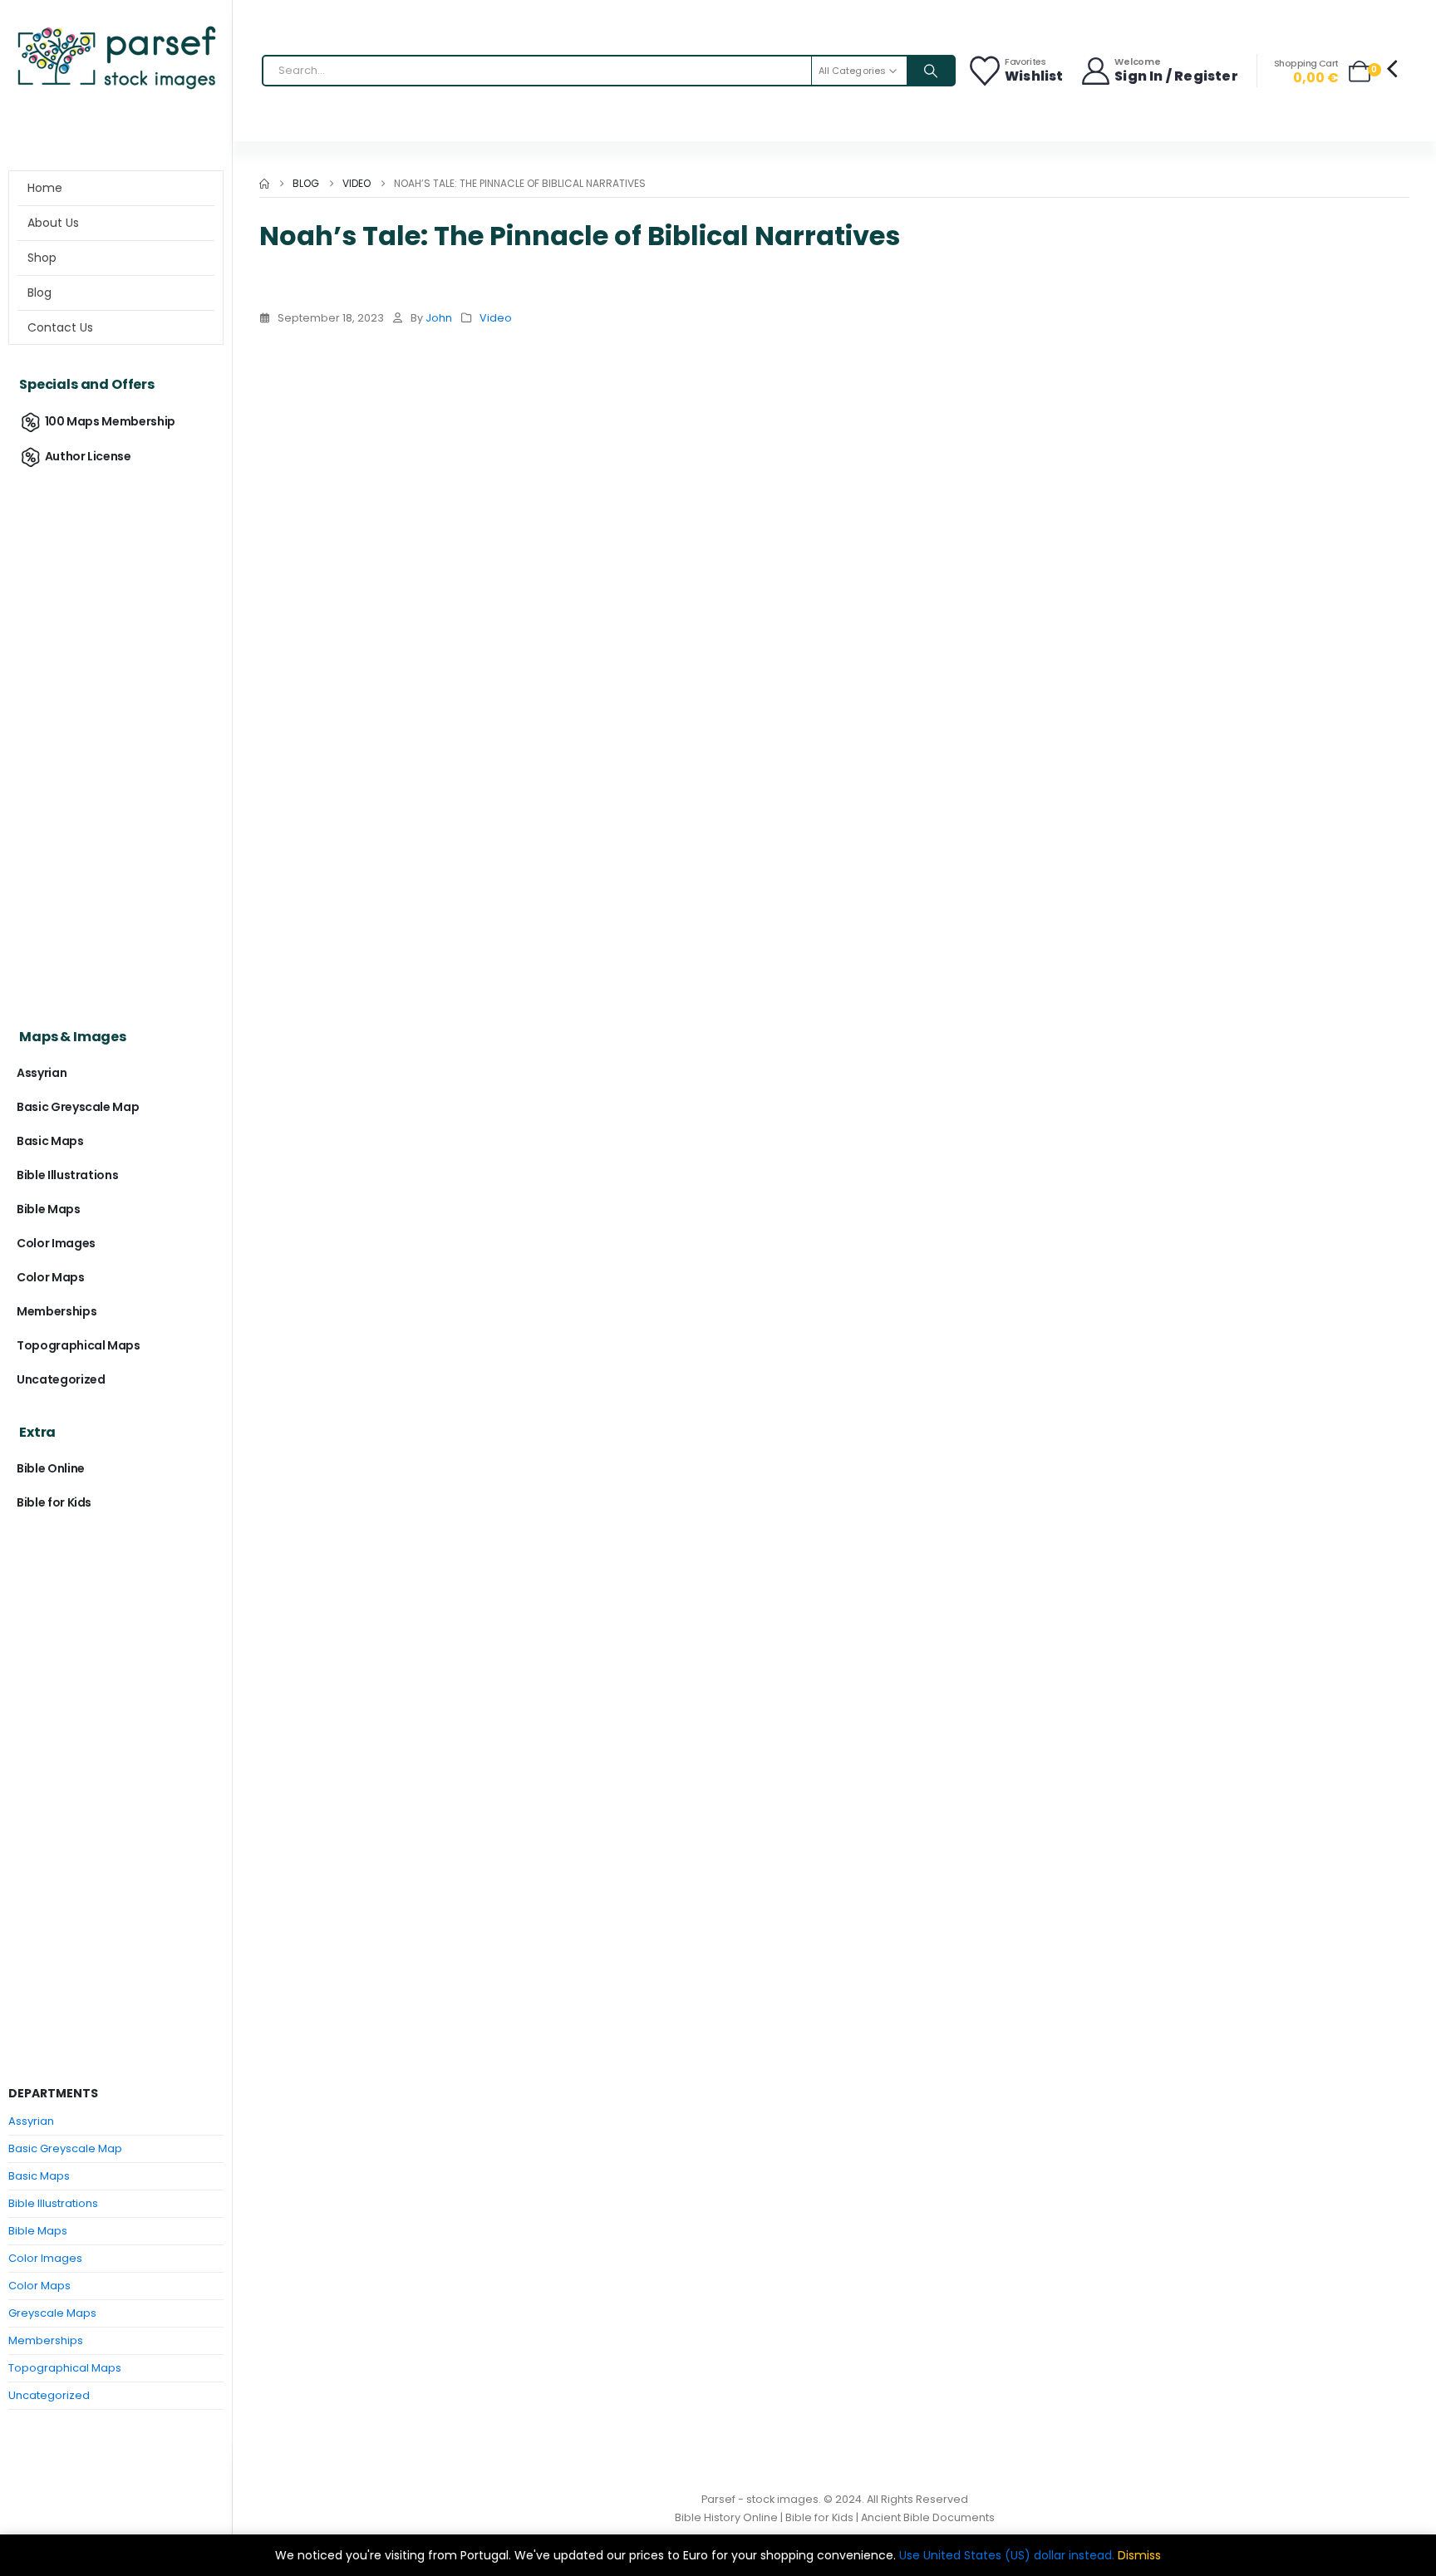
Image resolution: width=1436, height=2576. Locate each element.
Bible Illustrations (67, 1175)
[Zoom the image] (116, 29)
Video (496, 318)
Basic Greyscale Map (78, 1107)
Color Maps (51, 1277)
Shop (42, 258)
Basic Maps (50, 1141)
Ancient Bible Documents (928, 2517)
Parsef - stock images (760, 2499)
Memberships (57, 1311)
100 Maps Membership (110, 421)
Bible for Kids (54, 1502)
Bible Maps (49, 1209)
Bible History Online (726, 2517)
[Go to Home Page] (264, 184)
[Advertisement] (116, 736)
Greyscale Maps (52, 2313)
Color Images (56, 1243)
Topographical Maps (79, 1345)
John (439, 318)
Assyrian (42, 1073)
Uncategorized (61, 1379)
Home (45, 188)
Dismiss (1139, 2555)
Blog (39, 293)
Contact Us (60, 327)
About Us (53, 223)
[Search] (931, 71)
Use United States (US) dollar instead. (1007, 2555)
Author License (88, 456)
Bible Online (51, 1468)
